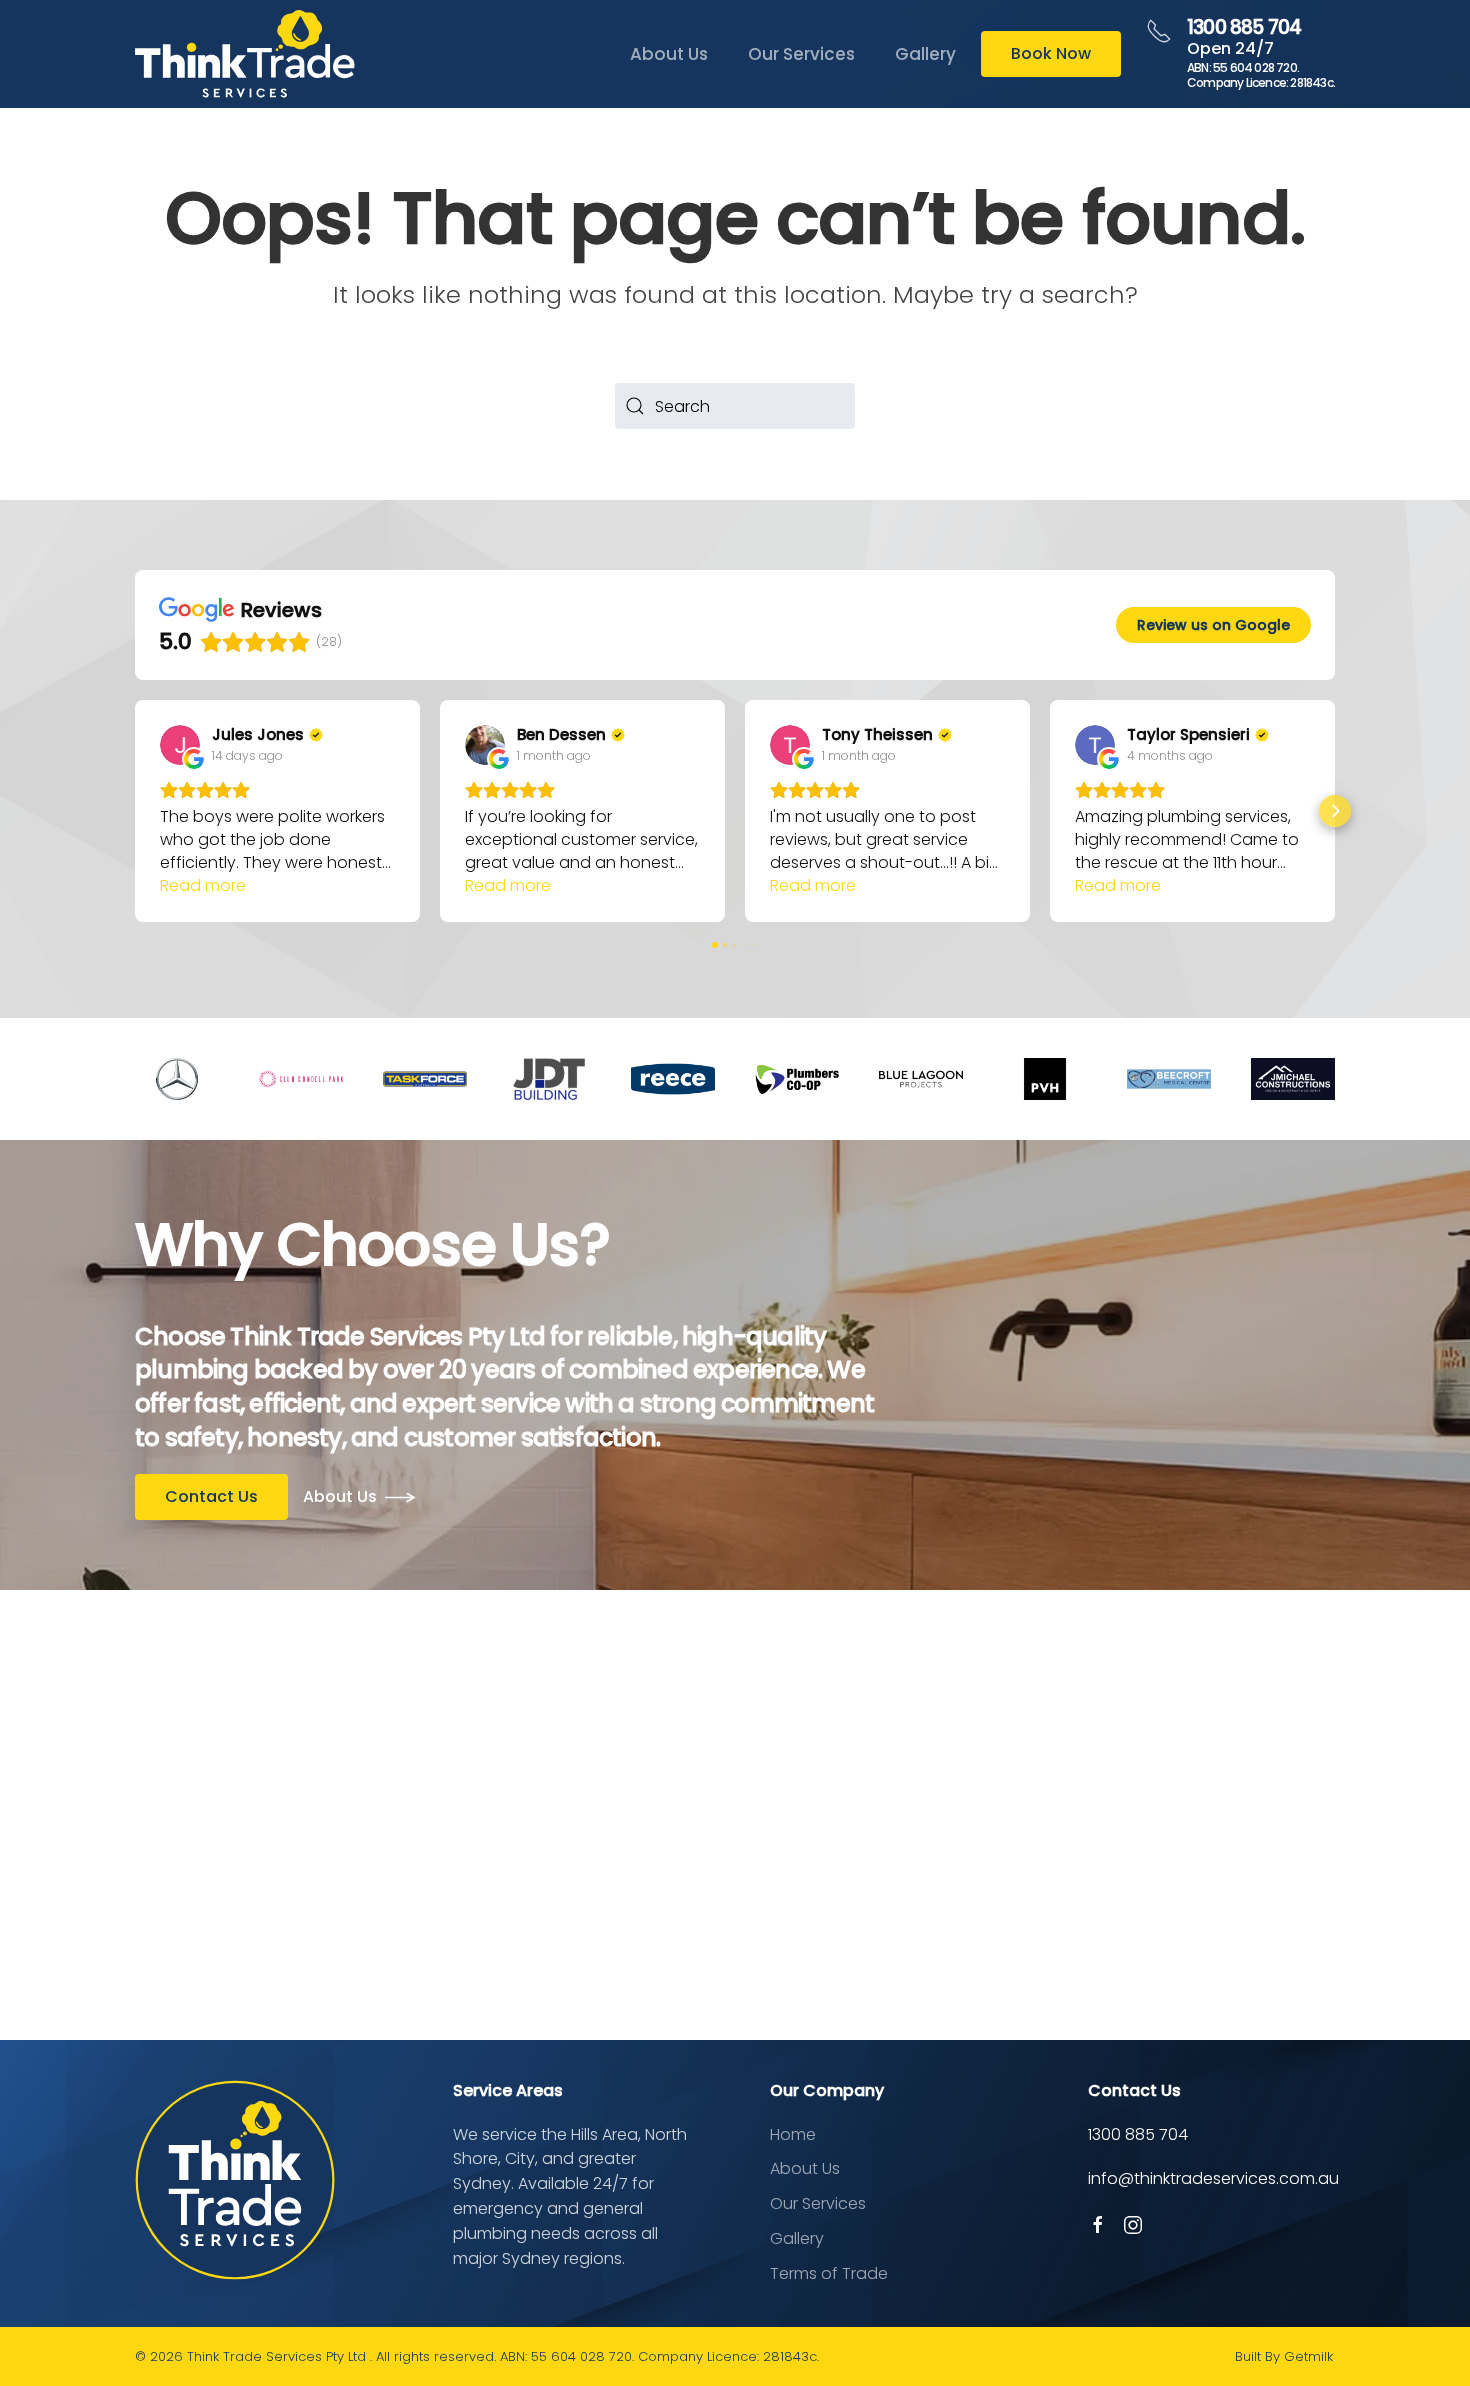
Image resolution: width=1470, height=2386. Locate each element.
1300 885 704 (1244, 27)
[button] (135, 811)
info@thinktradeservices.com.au (1213, 2178)
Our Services (801, 54)
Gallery (925, 54)
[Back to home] (245, 54)
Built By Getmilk (1284, 2356)
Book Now (1051, 53)
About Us (669, 54)
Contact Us (211, 1496)
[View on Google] (180, 745)
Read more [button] (203, 885)
